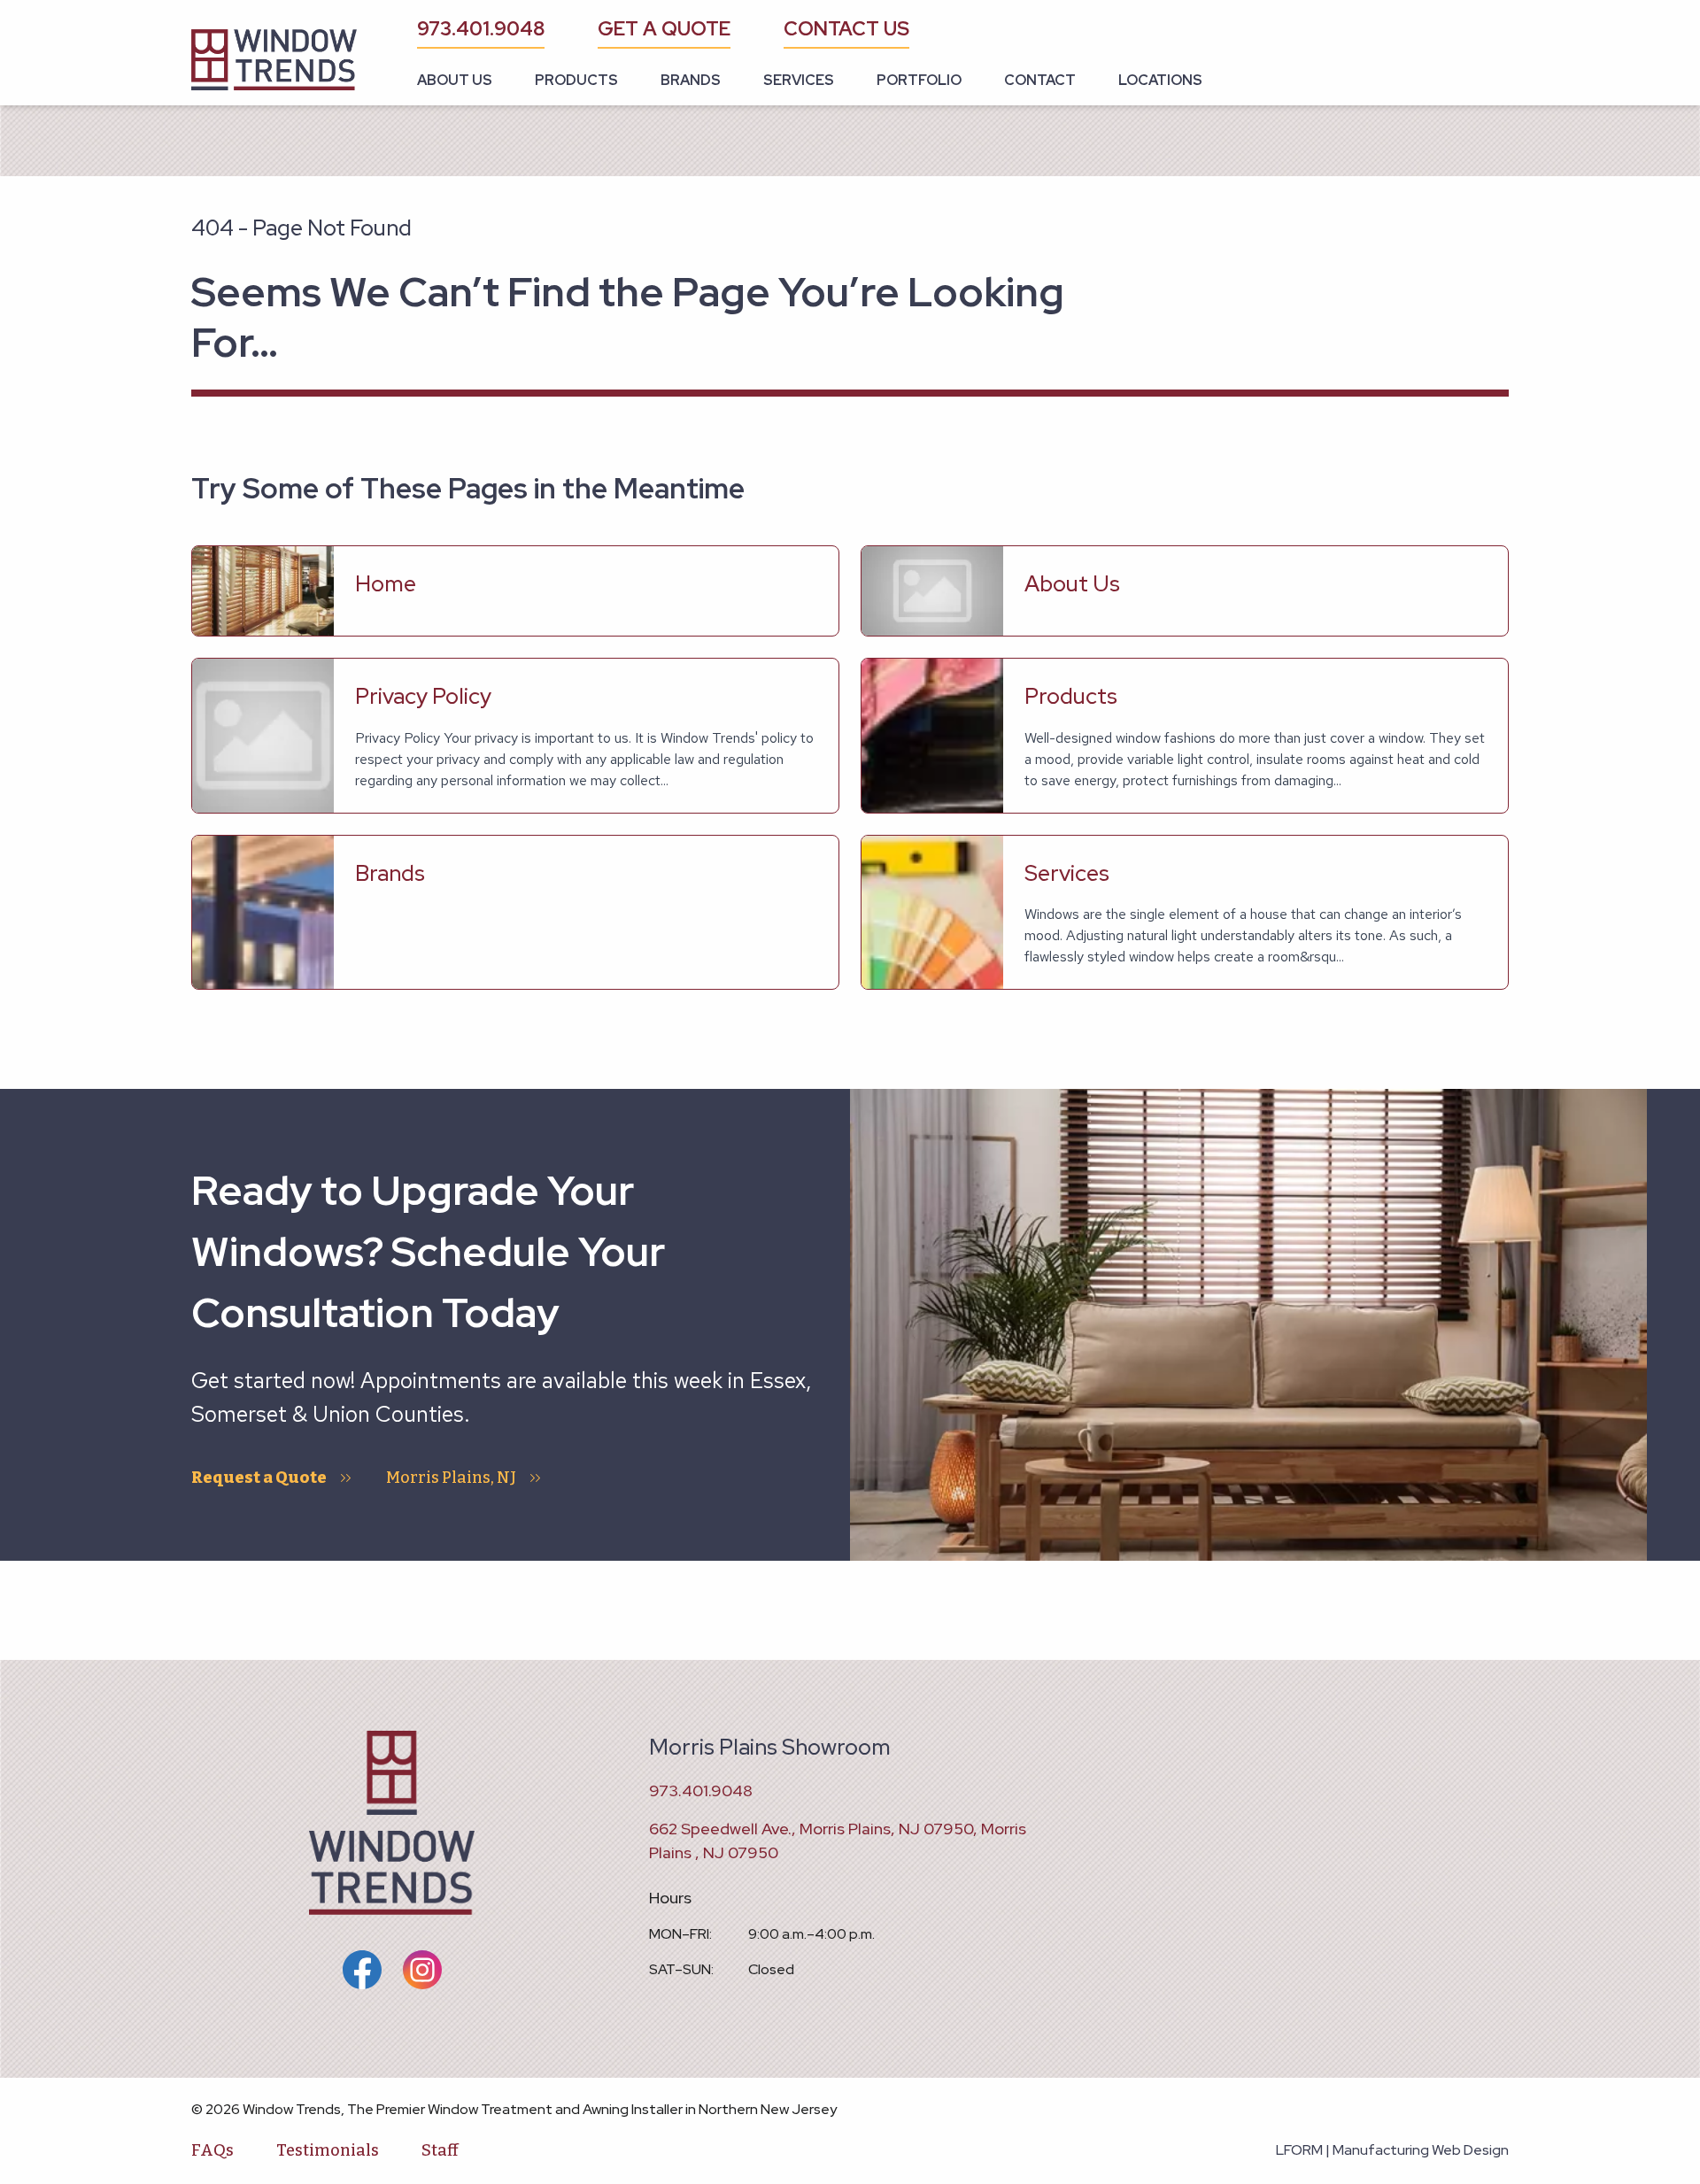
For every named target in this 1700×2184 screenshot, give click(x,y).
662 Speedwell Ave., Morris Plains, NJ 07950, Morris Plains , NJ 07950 (838, 1841)
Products (576, 80)
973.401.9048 (481, 29)
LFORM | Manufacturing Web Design (1392, 2150)
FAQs (212, 2150)
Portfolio (919, 80)
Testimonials (328, 2150)
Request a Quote (259, 1478)
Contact (1040, 80)
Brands (691, 80)
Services (799, 80)
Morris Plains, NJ (451, 1478)
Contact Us (846, 29)
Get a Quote (664, 29)
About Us (455, 80)
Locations (1160, 80)
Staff (440, 2150)
